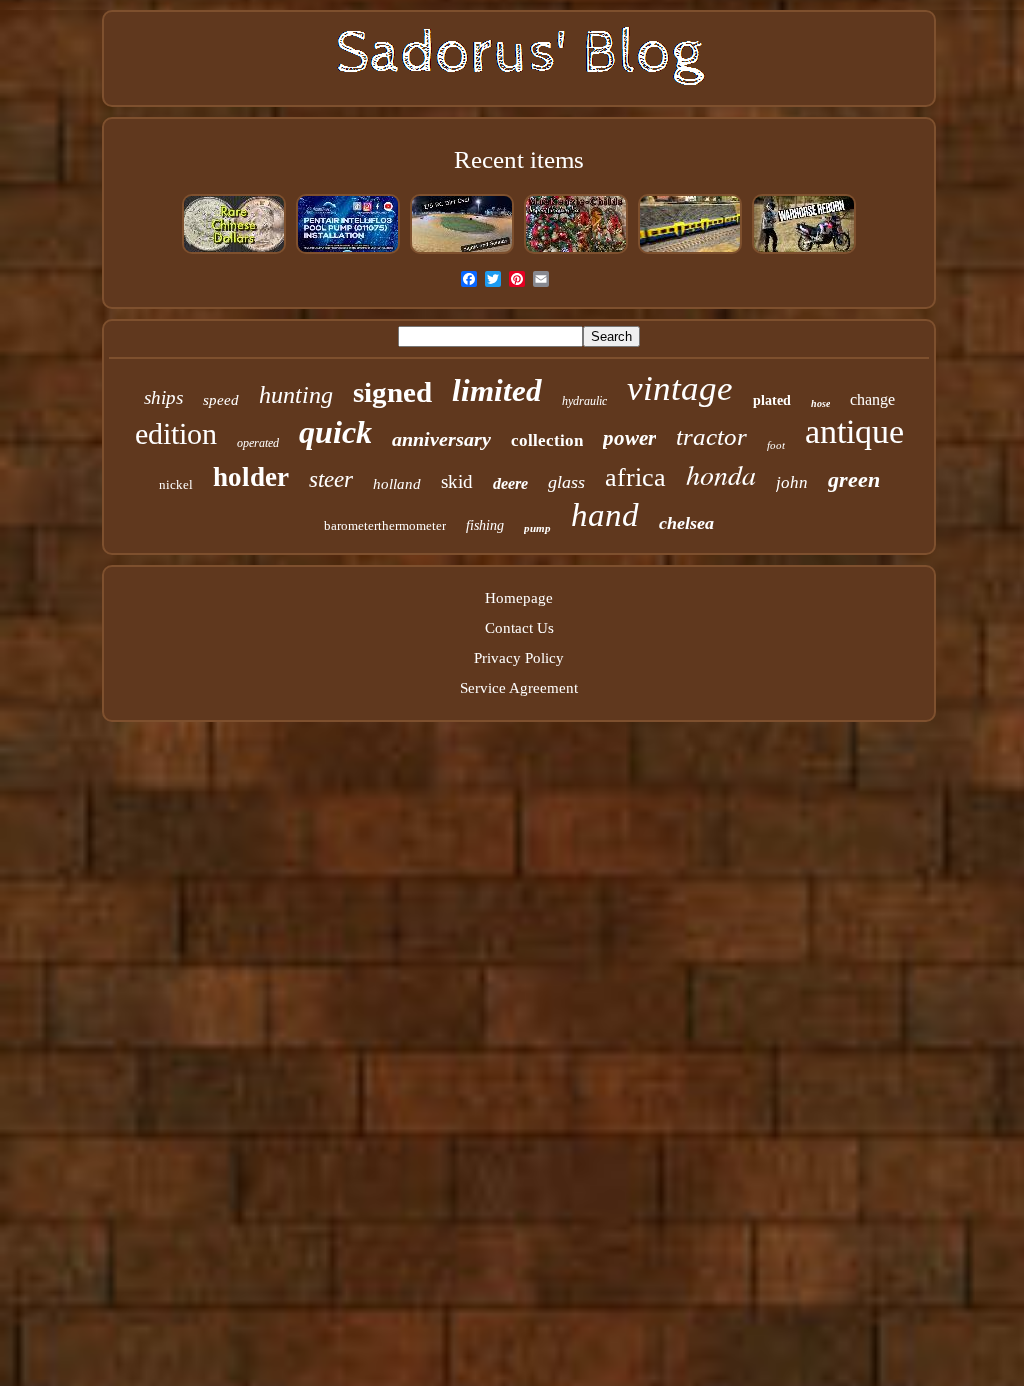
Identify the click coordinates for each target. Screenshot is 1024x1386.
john (792, 482)
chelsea (686, 523)
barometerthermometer (385, 525)
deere (510, 483)
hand (605, 515)
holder (251, 477)
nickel (176, 484)
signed (392, 392)
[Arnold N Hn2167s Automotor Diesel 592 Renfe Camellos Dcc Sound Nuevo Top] (690, 252)
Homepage (519, 598)
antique (854, 431)
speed (221, 400)
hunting (296, 395)
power (629, 438)
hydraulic (584, 401)
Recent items (519, 159)
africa (635, 477)
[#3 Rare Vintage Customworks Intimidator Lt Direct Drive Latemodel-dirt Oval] (462, 252)
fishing (485, 525)
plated (772, 400)
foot (776, 445)
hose (820, 403)
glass (566, 482)
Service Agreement (519, 688)
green (854, 479)
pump (537, 528)
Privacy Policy (519, 658)
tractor (711, 436)
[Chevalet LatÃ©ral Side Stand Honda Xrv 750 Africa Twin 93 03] (804, 252)
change (872, 399)
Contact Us (519, 628)
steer (331, 479)
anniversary (441, 439)
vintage (680, 388)
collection (547, 440)
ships (163, 397)
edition (176, 433)
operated (258, 443)
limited (497, 390)
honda (721, 474)
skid (457, 481)
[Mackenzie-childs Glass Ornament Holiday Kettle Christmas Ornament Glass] (576, 252)
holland (397, 484)
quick (335, 432)
